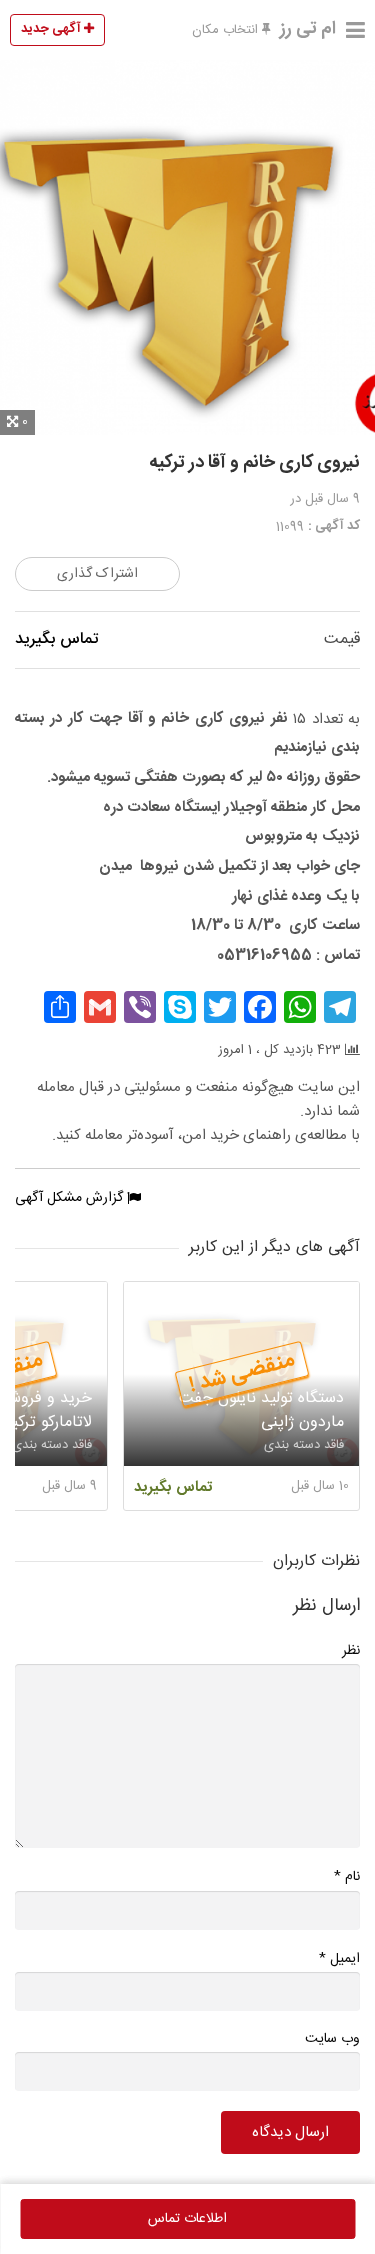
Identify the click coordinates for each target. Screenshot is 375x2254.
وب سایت (332, 2039)
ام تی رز (308, 29)
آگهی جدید (52, 29)
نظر (351, 1651)
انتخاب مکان (227, 30)
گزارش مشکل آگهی (71, 1198)
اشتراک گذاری (97, 574)
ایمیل (339, 1958)
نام (347, 1876)
